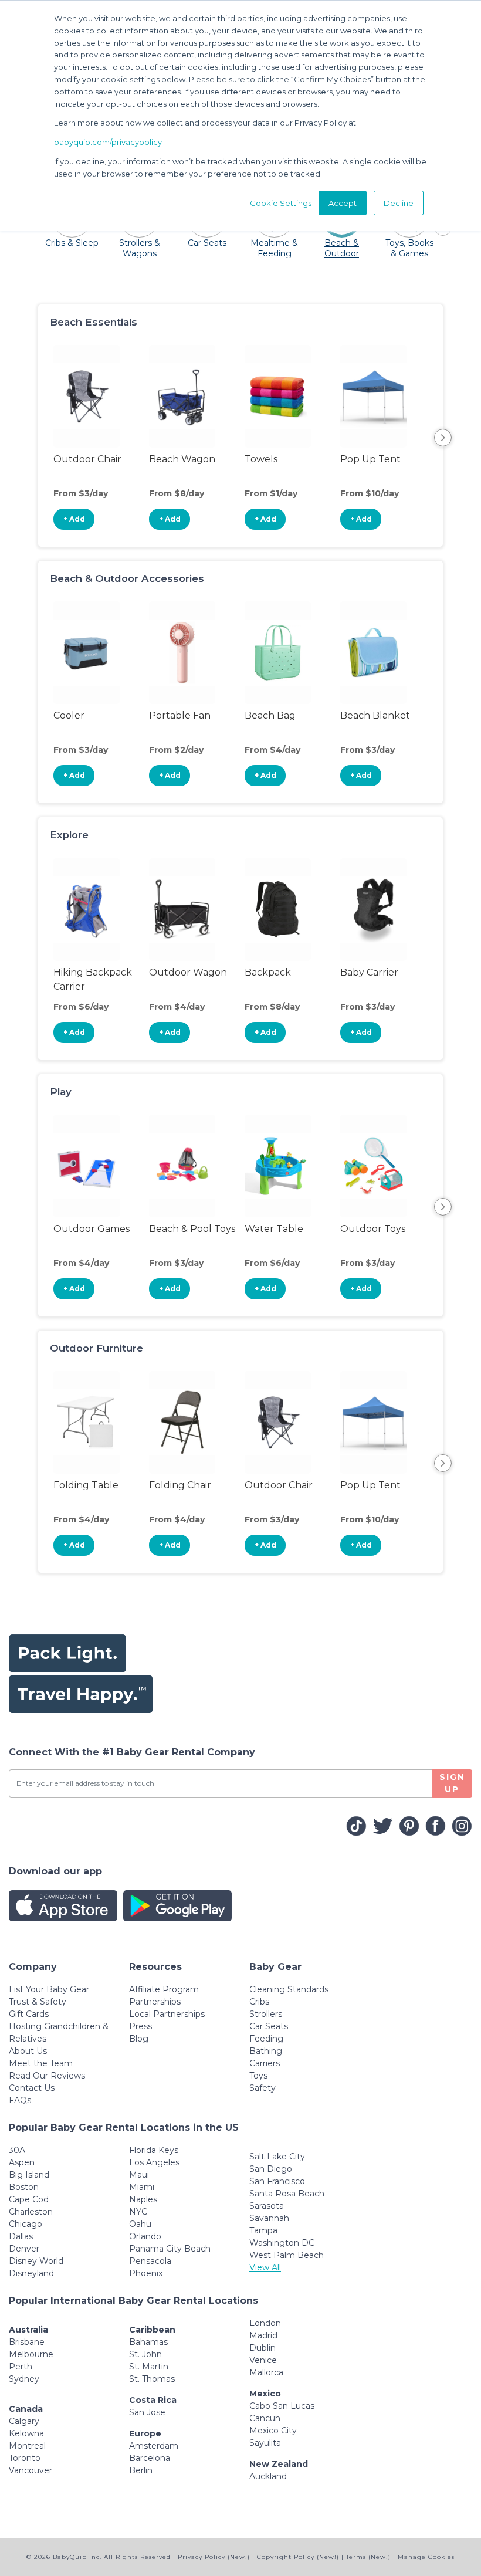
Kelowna (26, 2433)
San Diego (271, 2169)
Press (140, 2026)
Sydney (24, 2379)
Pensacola (150, 2261)
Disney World (36, 2261)
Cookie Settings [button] (281, 203)
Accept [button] (343, 203)
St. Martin (149, 2367)
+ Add (74, 519)
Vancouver (31, 2470)
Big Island (29, 2175)
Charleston (31, 2212)
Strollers (266, 2014)
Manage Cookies (426, 2557)
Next (443, 438)
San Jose (147, 2412)
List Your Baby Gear (49, 1989)
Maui (139, 2175)
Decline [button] (399, 203)
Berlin (141, 2470)
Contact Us (32, 2088)
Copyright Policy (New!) (298, 2557)
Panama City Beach (170, 2249)
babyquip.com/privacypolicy (108, 142)
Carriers (265, 2063)
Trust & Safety (38, 2002)
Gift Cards (29, 2014)
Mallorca (266, 2372)
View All (265, 2267)
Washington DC (282, 2243)
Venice (263, 2360)
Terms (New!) (368, 2557)
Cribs (259, 2002)
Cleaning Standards (289, 1989)
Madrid (263, 2335)
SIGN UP (452, 1783)
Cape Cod (29, 2199)
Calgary (24, 2421)
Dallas (21, 2236)
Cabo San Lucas (282, 2406)
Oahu (140, 2224)
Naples (143, 2199)
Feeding (266, 2039)
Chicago (26, 2224)
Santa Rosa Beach (287, 2194)
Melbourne (31, 2354)
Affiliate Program (164, 1989)
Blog (139, 2039)
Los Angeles (154, 2162)
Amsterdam (154, 2446)
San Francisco (277, 2181)
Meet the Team (41, 2063)
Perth (21, 2367)
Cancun (265, 2418)
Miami (142, 2187)
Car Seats (269, 2026)
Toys (258, 2076)
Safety (262, 2088)
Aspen (22, 2162)
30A (17, 2150)
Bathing (266, 2051)
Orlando (145, 2236)
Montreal (27, 2446)
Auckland (268, 2476)
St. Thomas (152, 2379)
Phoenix (146, 2273)
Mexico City (273, 2431)
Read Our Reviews (47, 2076)
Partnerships (155, 2002)
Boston (24, 2187)
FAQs (20, 2100)
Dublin (262, 2348)
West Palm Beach (287, 2255)
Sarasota (267, 2206)
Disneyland (31, 2273)
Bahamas (148, 2342)
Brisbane (27, 2342)
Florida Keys (154, 2150)
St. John (145, 2354)
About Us (28, 2051)
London (265, 2323)
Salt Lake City (277, 2157)
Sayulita (265, 2443)
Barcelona (150, 2458)
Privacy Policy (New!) (214, 2557)
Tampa (263, 2230)
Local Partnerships (167, 2014)
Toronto (25, 2458)
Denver (24, 2249)
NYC (138, 2212)
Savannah (269, 2218)
